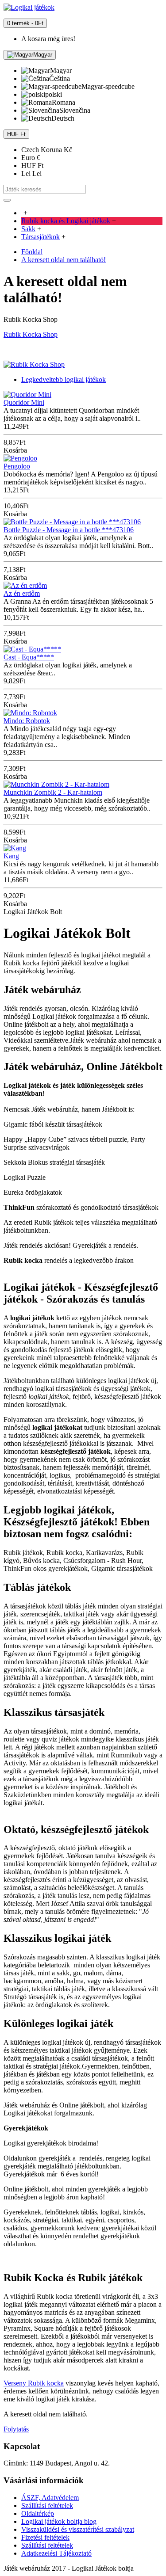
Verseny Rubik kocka (34, 2383)
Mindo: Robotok (27, 721)
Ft (32, 166)
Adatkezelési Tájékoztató (56, 2553)
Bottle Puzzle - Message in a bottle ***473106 (69, 530)
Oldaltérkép (38, 2513)
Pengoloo (17, 466)
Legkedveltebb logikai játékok (64, 379)
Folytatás (16, 2429)
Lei (31, 173)
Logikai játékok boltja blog (59, 2521)
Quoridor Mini (24, 402)
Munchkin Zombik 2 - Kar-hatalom (53, 792)
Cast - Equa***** (29, 657)
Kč (47, 150)
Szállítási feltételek (47, 2506)
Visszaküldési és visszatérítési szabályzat (78, 2529)
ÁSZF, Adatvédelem (50, 2498)
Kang (11, 856)
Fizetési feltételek (45, 2537)
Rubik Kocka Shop (31, 334)
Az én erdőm (22, 593)
